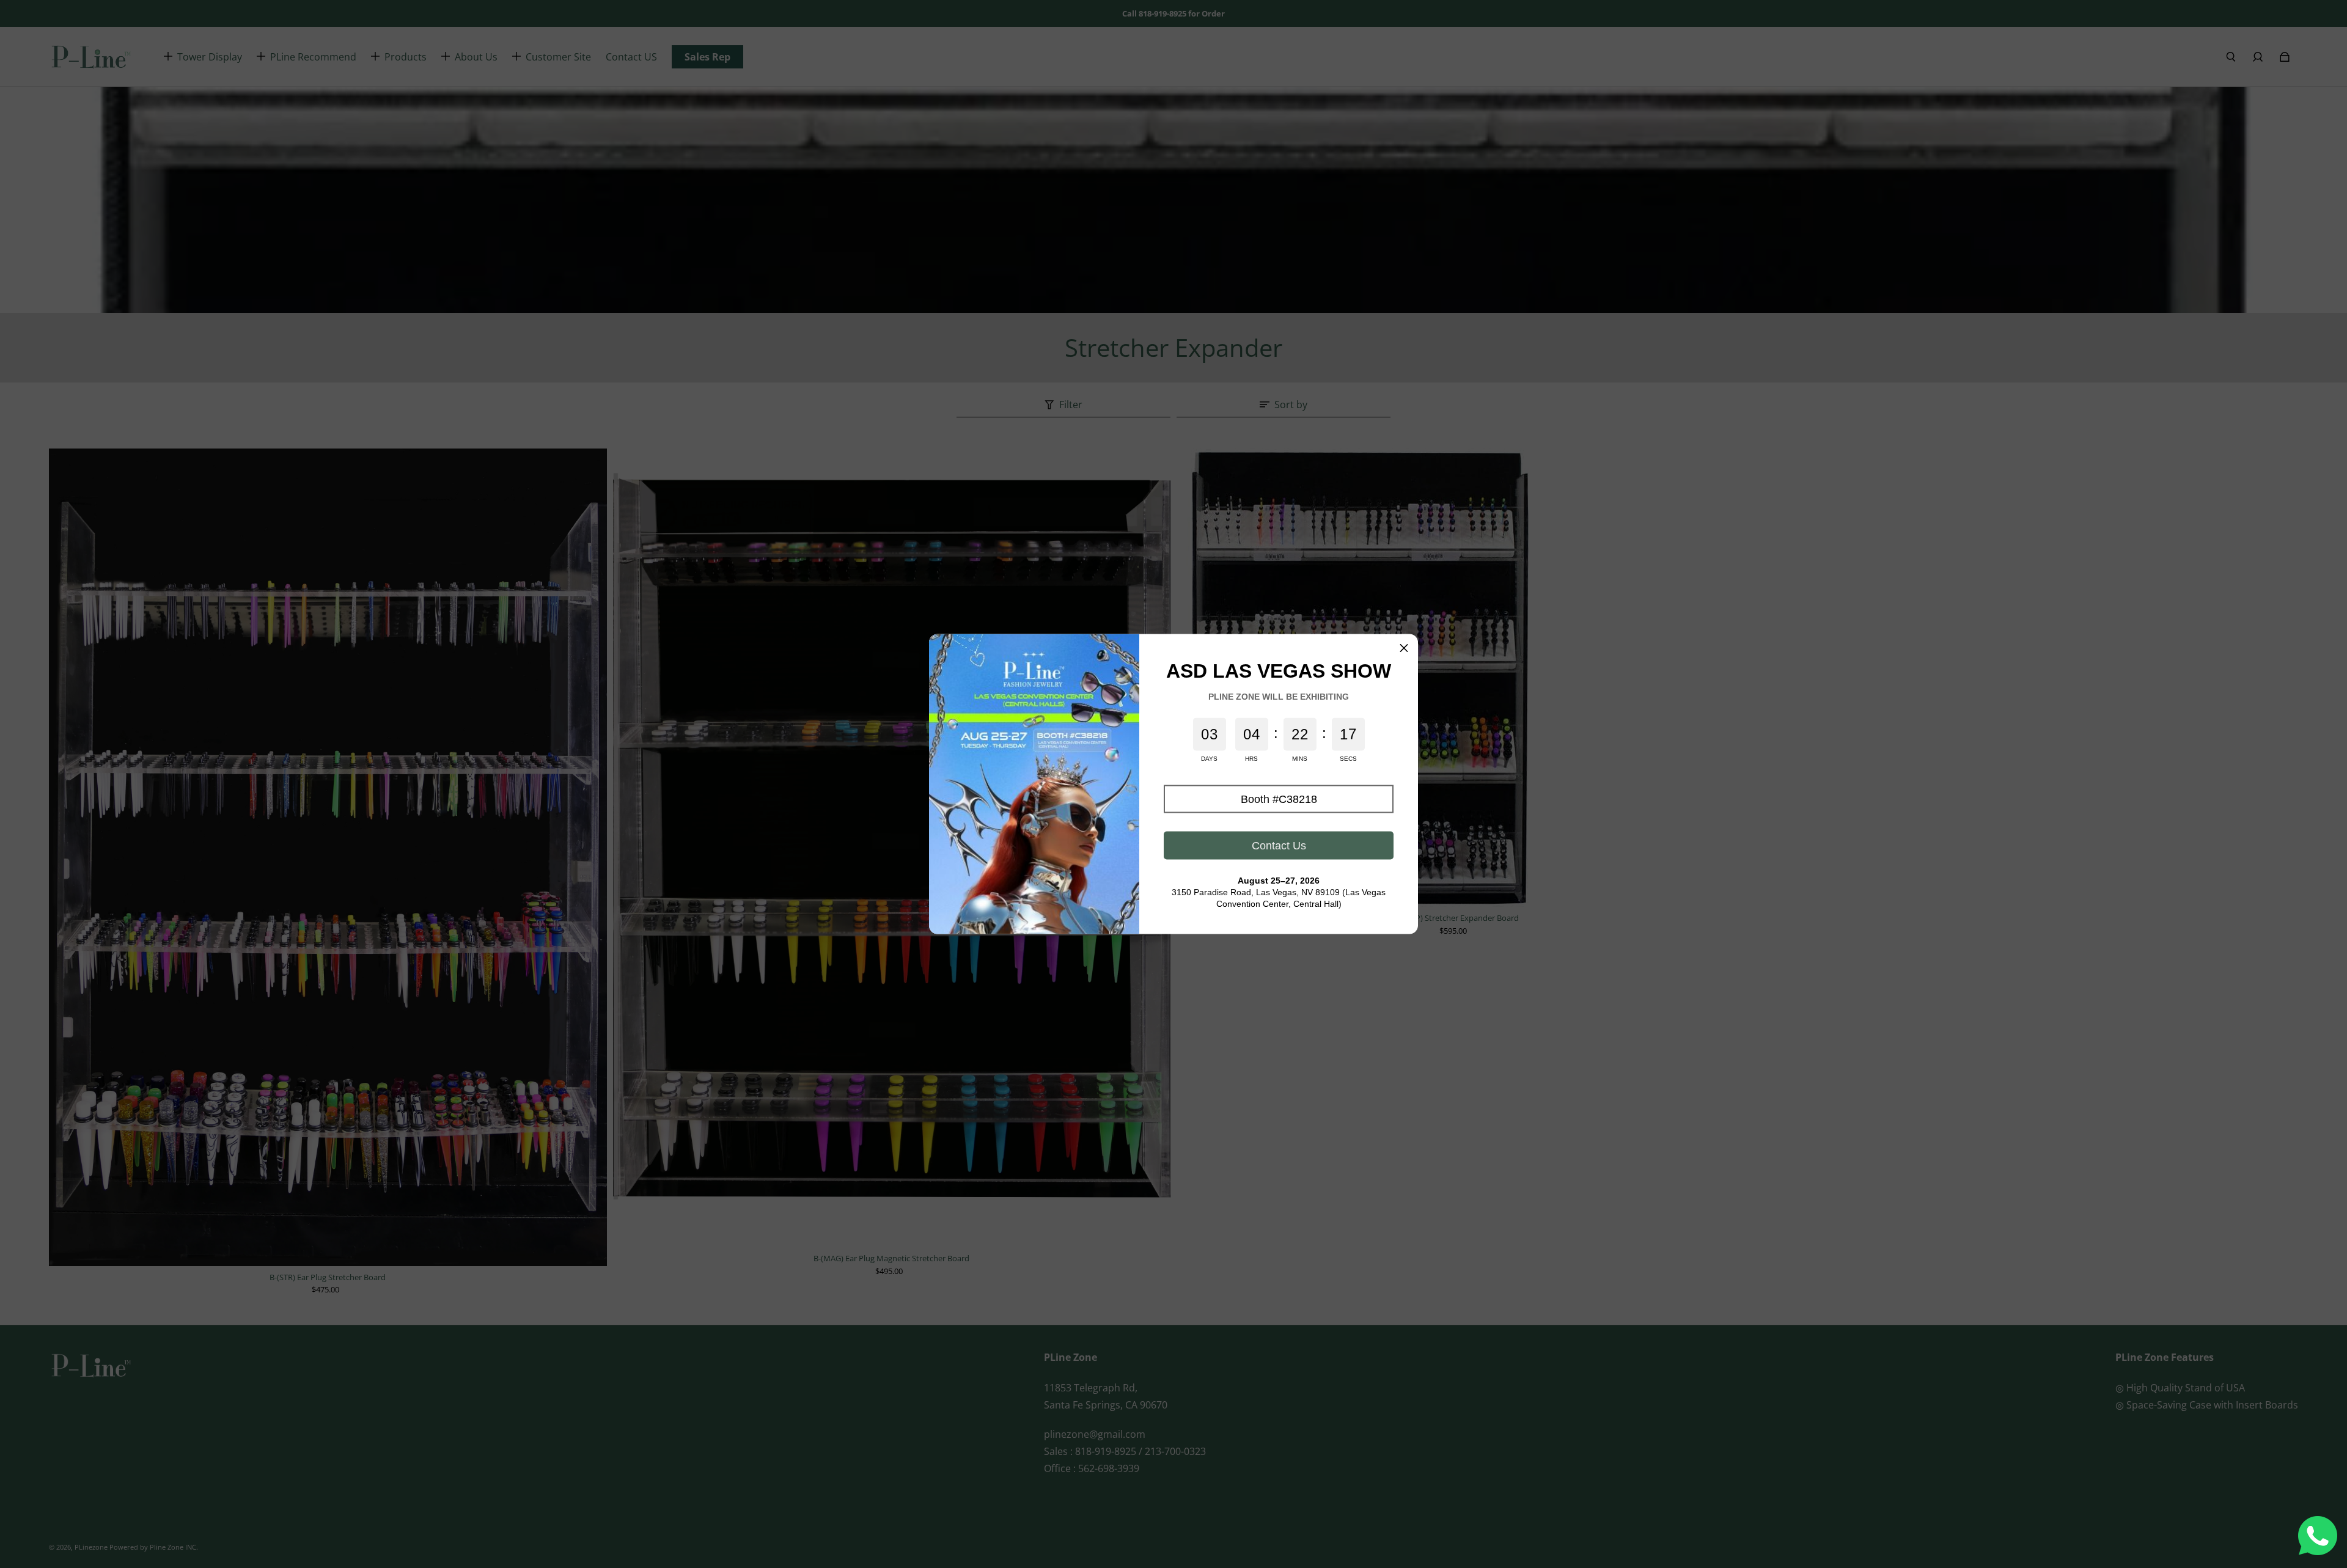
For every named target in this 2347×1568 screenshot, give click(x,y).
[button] (1279, 799)
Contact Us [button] (1279, 845)
